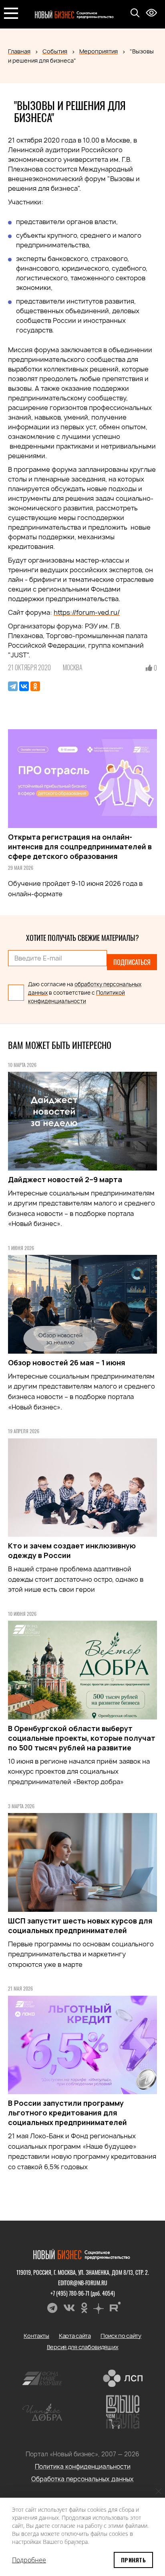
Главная (19, 51)
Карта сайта (75, 2336)
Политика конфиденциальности (83, 2467)
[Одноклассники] (35, 686)
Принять (133, 2560)
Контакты (36, 2336)
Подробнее (29, 2560)
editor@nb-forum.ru (83, 2283)
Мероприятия (99, 51)
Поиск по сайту (121, 2336)
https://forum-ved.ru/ (87, 612)
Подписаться (132, 962)
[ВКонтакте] (24, 686)
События (55, 51)
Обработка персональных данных (82, 2479)
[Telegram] (13, 686)
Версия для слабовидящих (83, 2347)
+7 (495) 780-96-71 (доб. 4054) (83, 2293)
